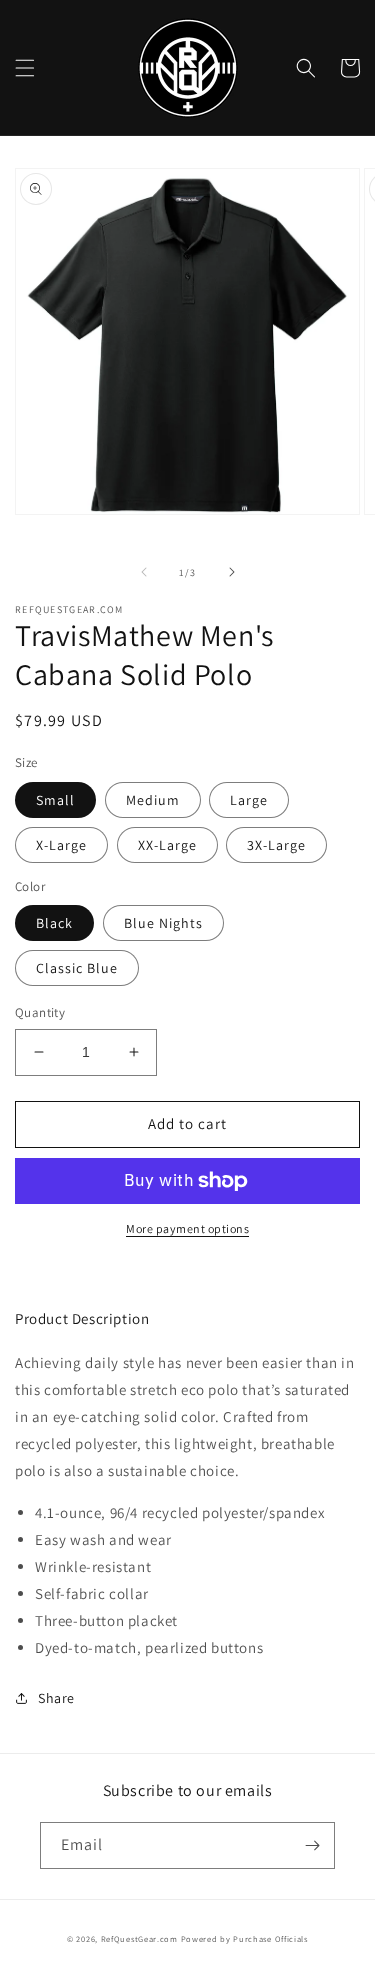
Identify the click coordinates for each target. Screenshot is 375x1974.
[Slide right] (232, 572)
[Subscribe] (312, 1845)
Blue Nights (163, 923)
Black (54, 923)
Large (249, 800)
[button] (25, 68)
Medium (153, 800)
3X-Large (276, 845)
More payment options (187, 1228)
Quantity (40, 1012)
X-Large (61, 845)
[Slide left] (144, 572)
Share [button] (56, 1698)
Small (55, 800)
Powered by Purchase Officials (244, 1938)
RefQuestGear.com (139, 1938)
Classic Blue (77, 968)
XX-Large (167, 845)
